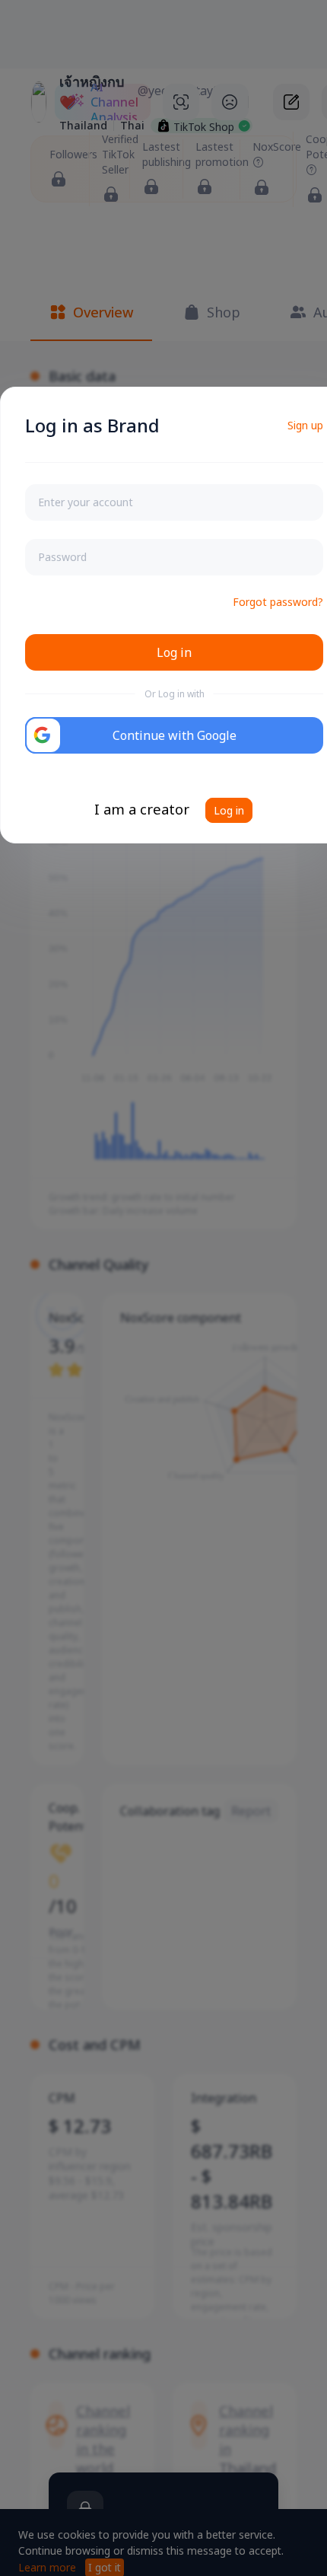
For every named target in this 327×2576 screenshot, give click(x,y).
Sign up (305, 425)
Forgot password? (278, 602)
